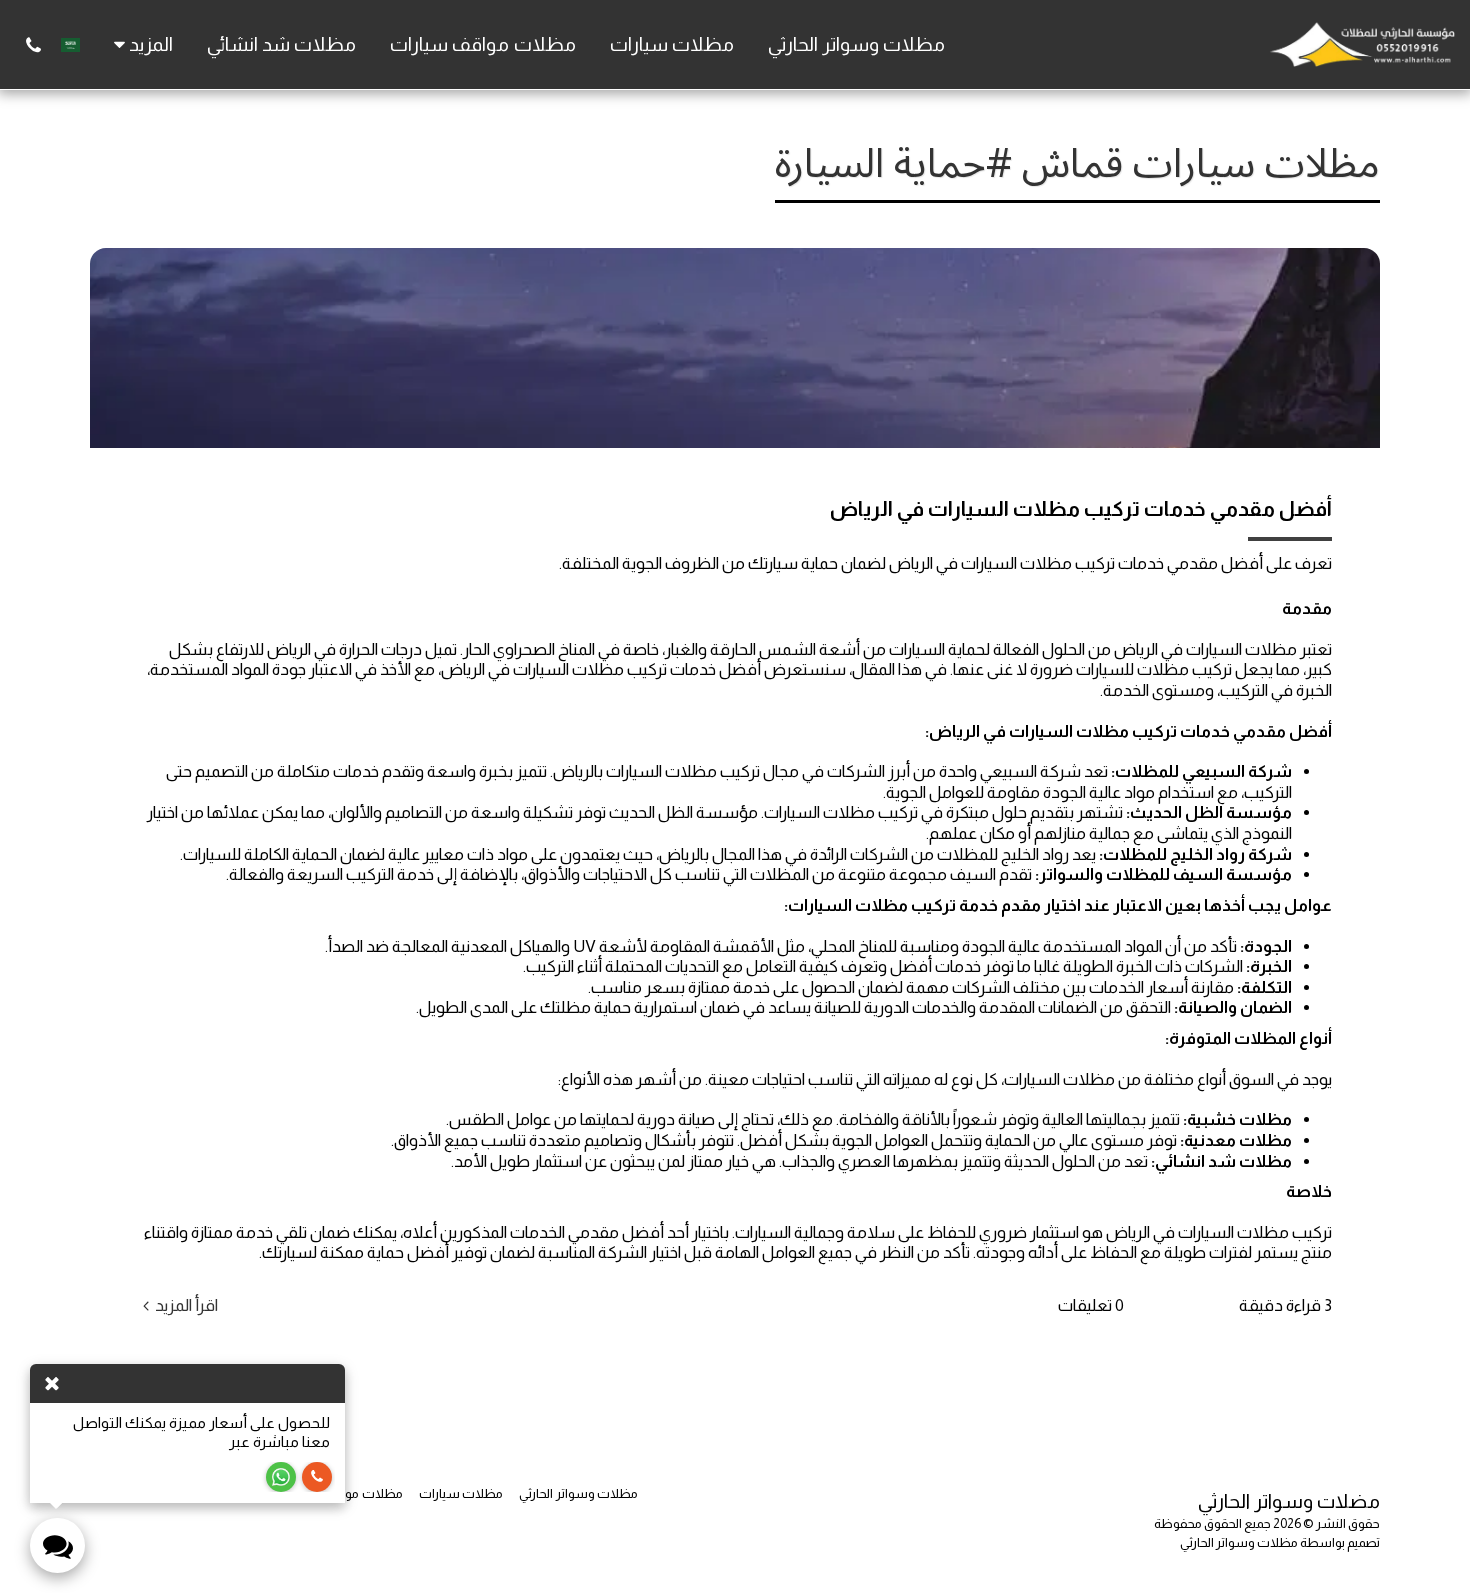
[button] (33, 45)
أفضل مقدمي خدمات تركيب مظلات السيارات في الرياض (1081, 508)
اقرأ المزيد (186, 1305)
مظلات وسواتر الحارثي (1239, 1542)
